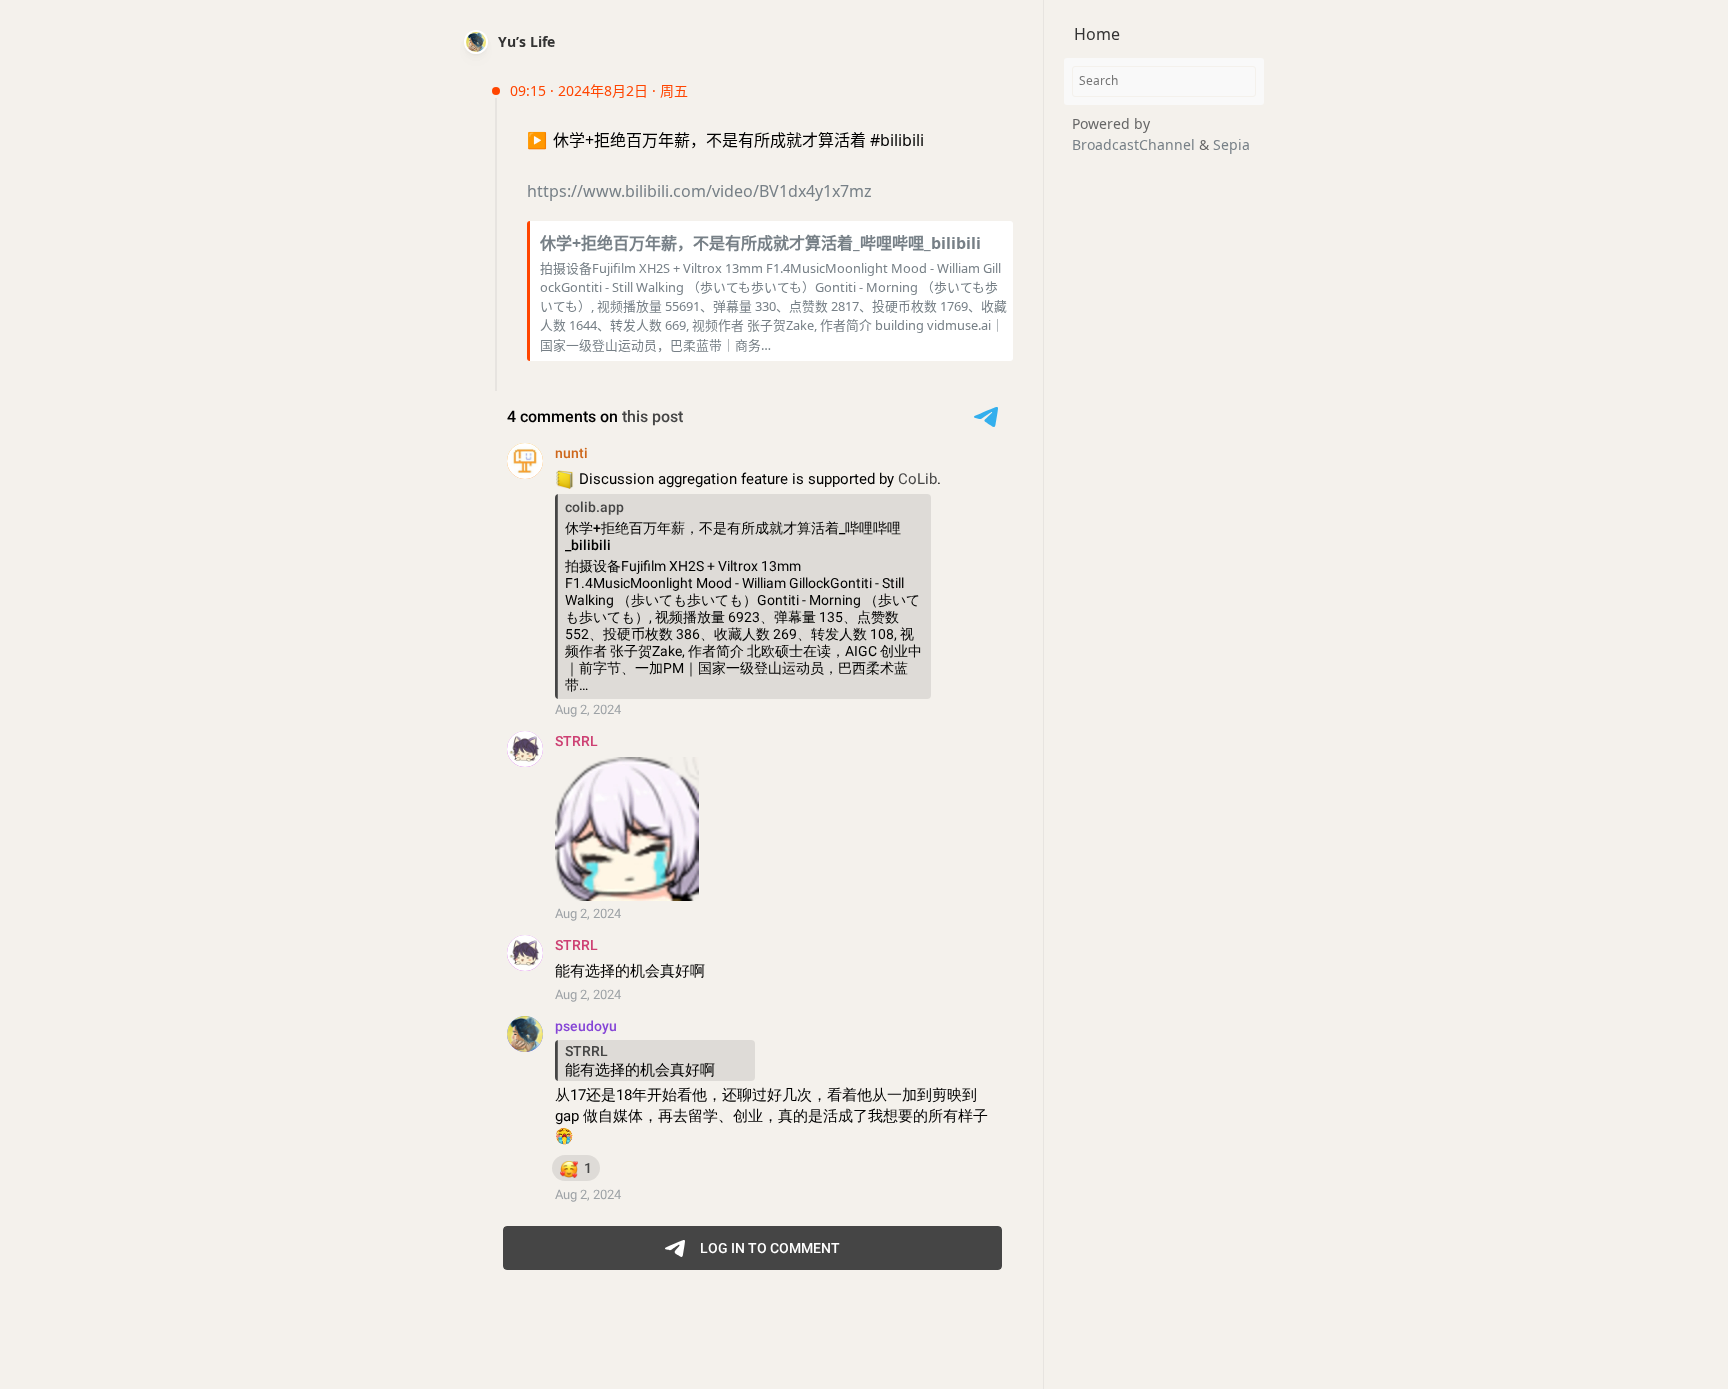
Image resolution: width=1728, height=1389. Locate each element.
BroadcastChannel (1135, 144)
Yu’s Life (526, 41)
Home (1097, 34)
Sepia (1231, 144)
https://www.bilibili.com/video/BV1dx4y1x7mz (699, 191)
